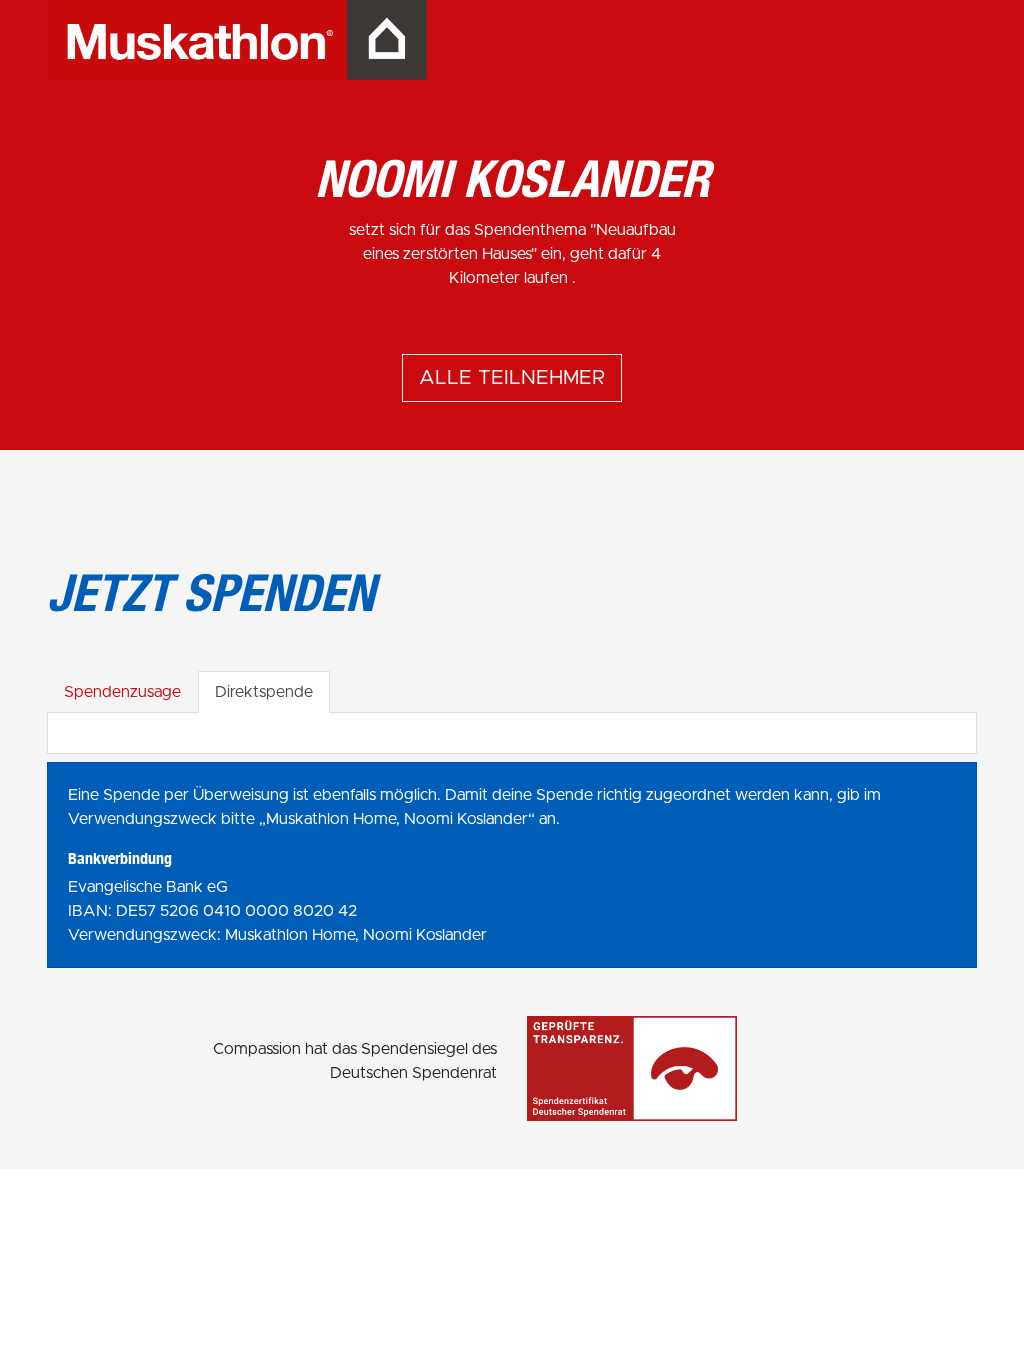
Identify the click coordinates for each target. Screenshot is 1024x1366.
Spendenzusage (122, 692)
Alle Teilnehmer (512, 378)
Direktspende (264, 692)
